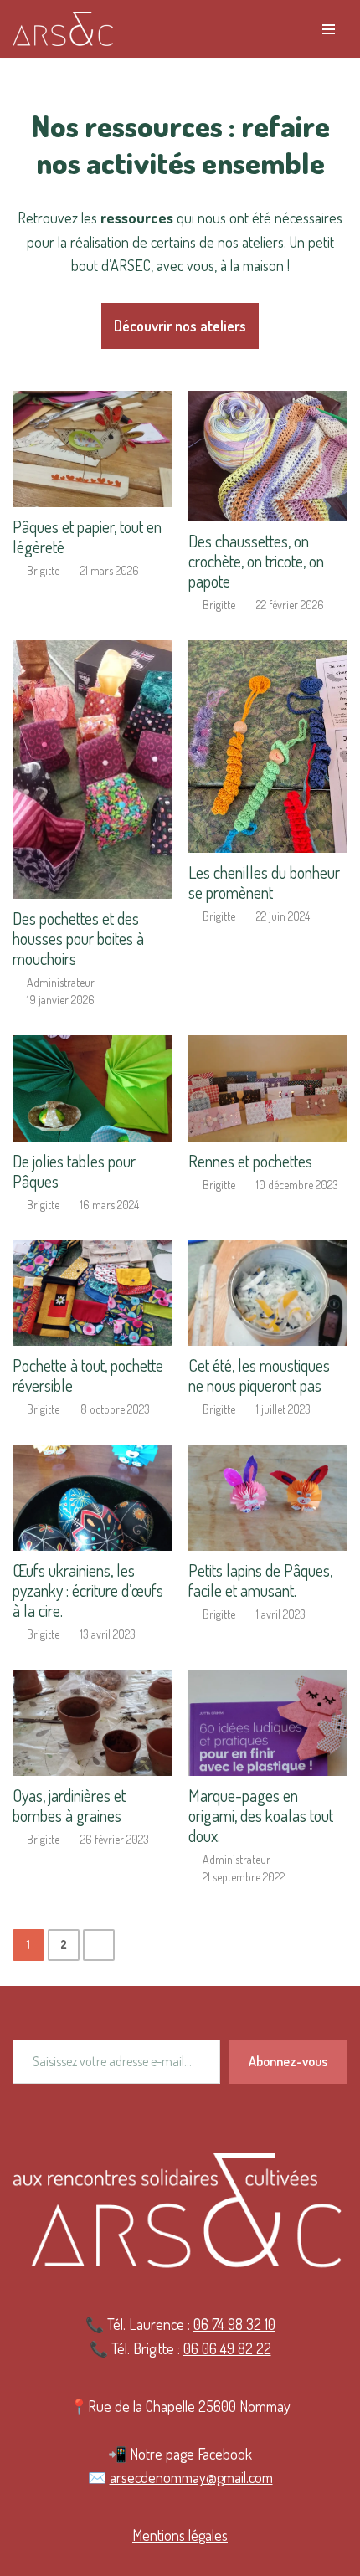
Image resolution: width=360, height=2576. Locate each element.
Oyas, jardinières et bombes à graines (69, 1805)
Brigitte (43, 571)
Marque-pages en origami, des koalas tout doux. (261, 1815)
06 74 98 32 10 (234, 2324)
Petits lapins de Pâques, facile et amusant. (260, 1580)
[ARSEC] (63, 29)
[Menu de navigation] (329, 29)
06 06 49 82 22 (227, 2348)
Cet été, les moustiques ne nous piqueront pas (259, 1375)
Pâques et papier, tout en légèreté (87, 536)
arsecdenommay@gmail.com (191, 2477)
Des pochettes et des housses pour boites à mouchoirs (78, 938)
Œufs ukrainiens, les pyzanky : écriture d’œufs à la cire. (88, 1590)
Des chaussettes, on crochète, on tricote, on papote (256, 561)
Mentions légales (180, 2535)
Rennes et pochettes (250, 1161)
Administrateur (61, 983)
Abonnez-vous (288, 2061)
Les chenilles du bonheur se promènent (264, 882)
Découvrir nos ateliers (180, 326)
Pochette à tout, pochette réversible (88, 1375)
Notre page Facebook (191, 2454)
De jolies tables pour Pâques (74, 1171)
